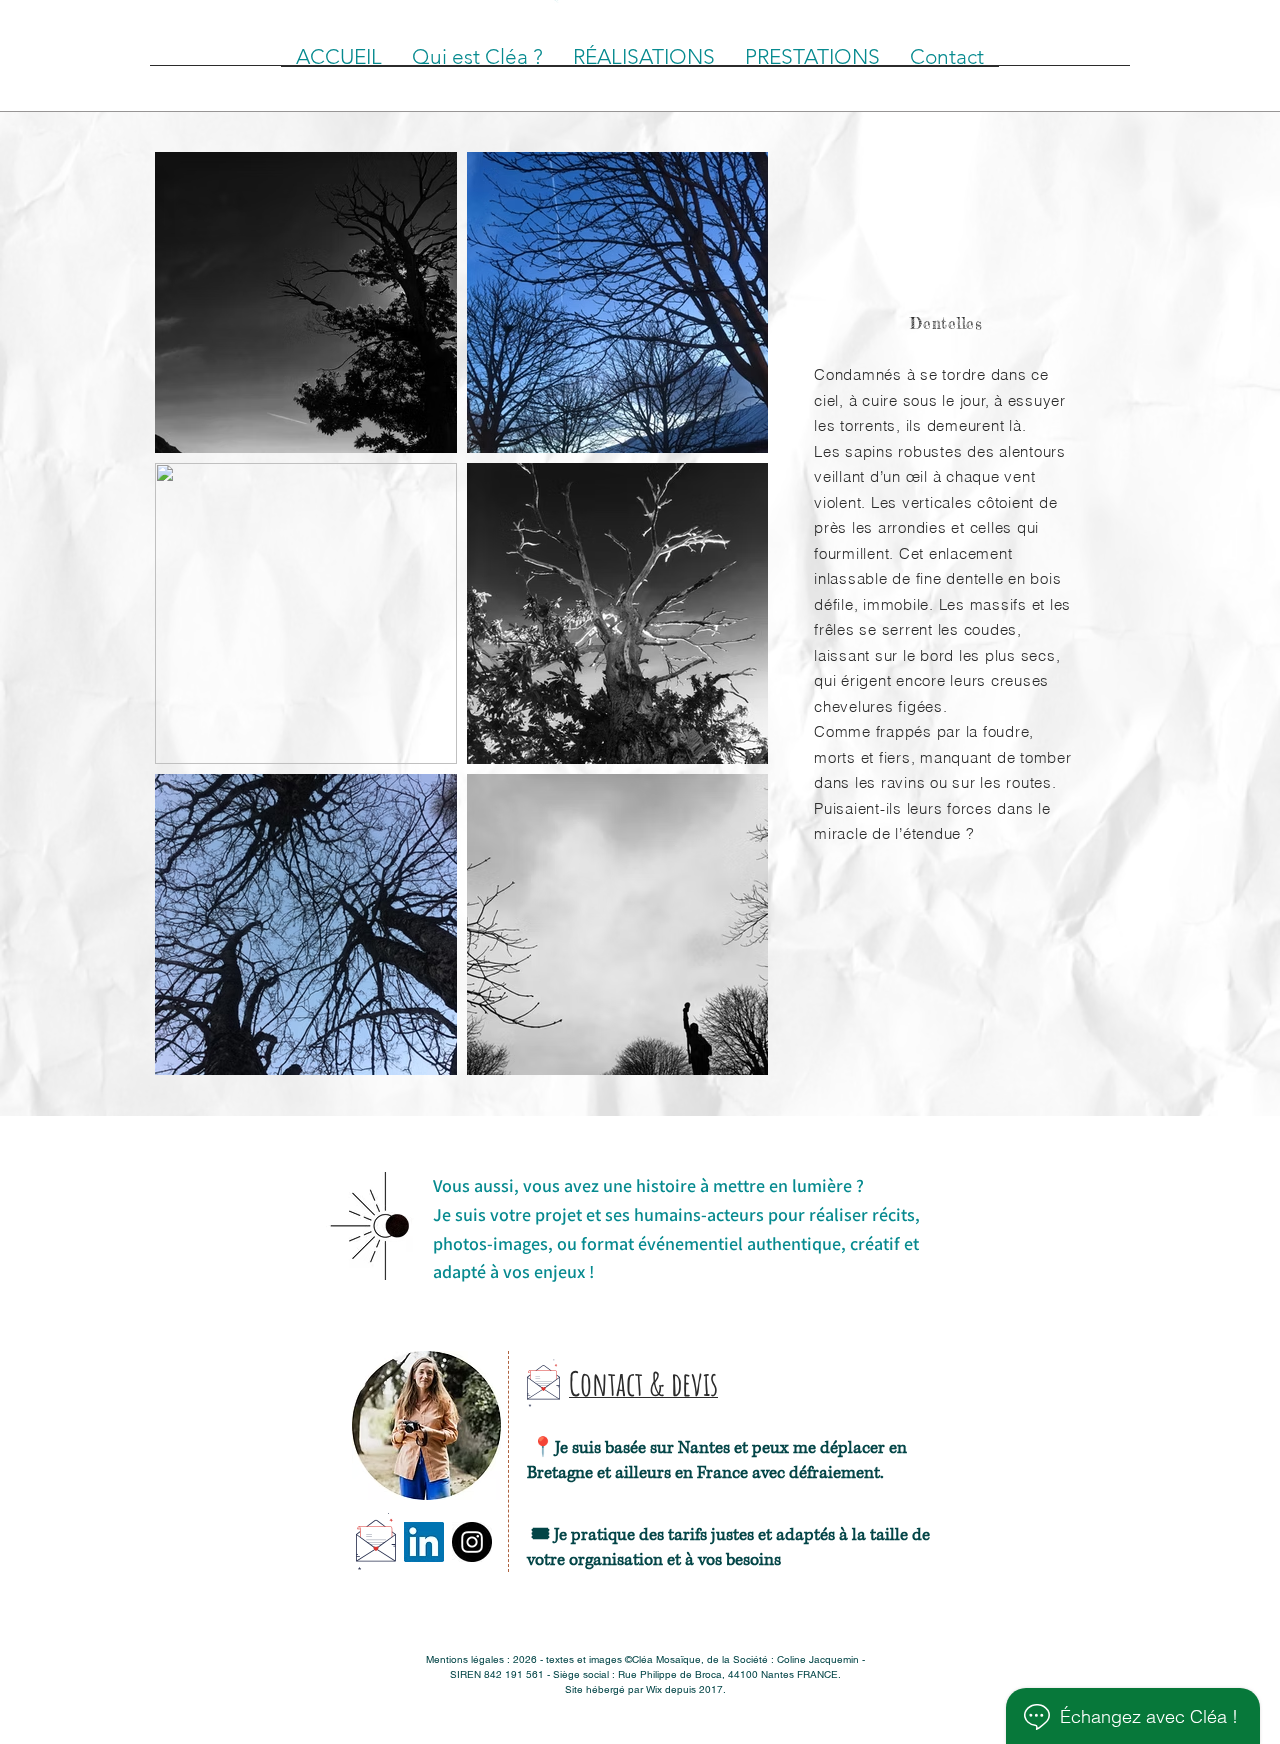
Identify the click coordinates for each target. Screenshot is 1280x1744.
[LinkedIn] (424, 1542)
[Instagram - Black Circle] (472, 1542)
